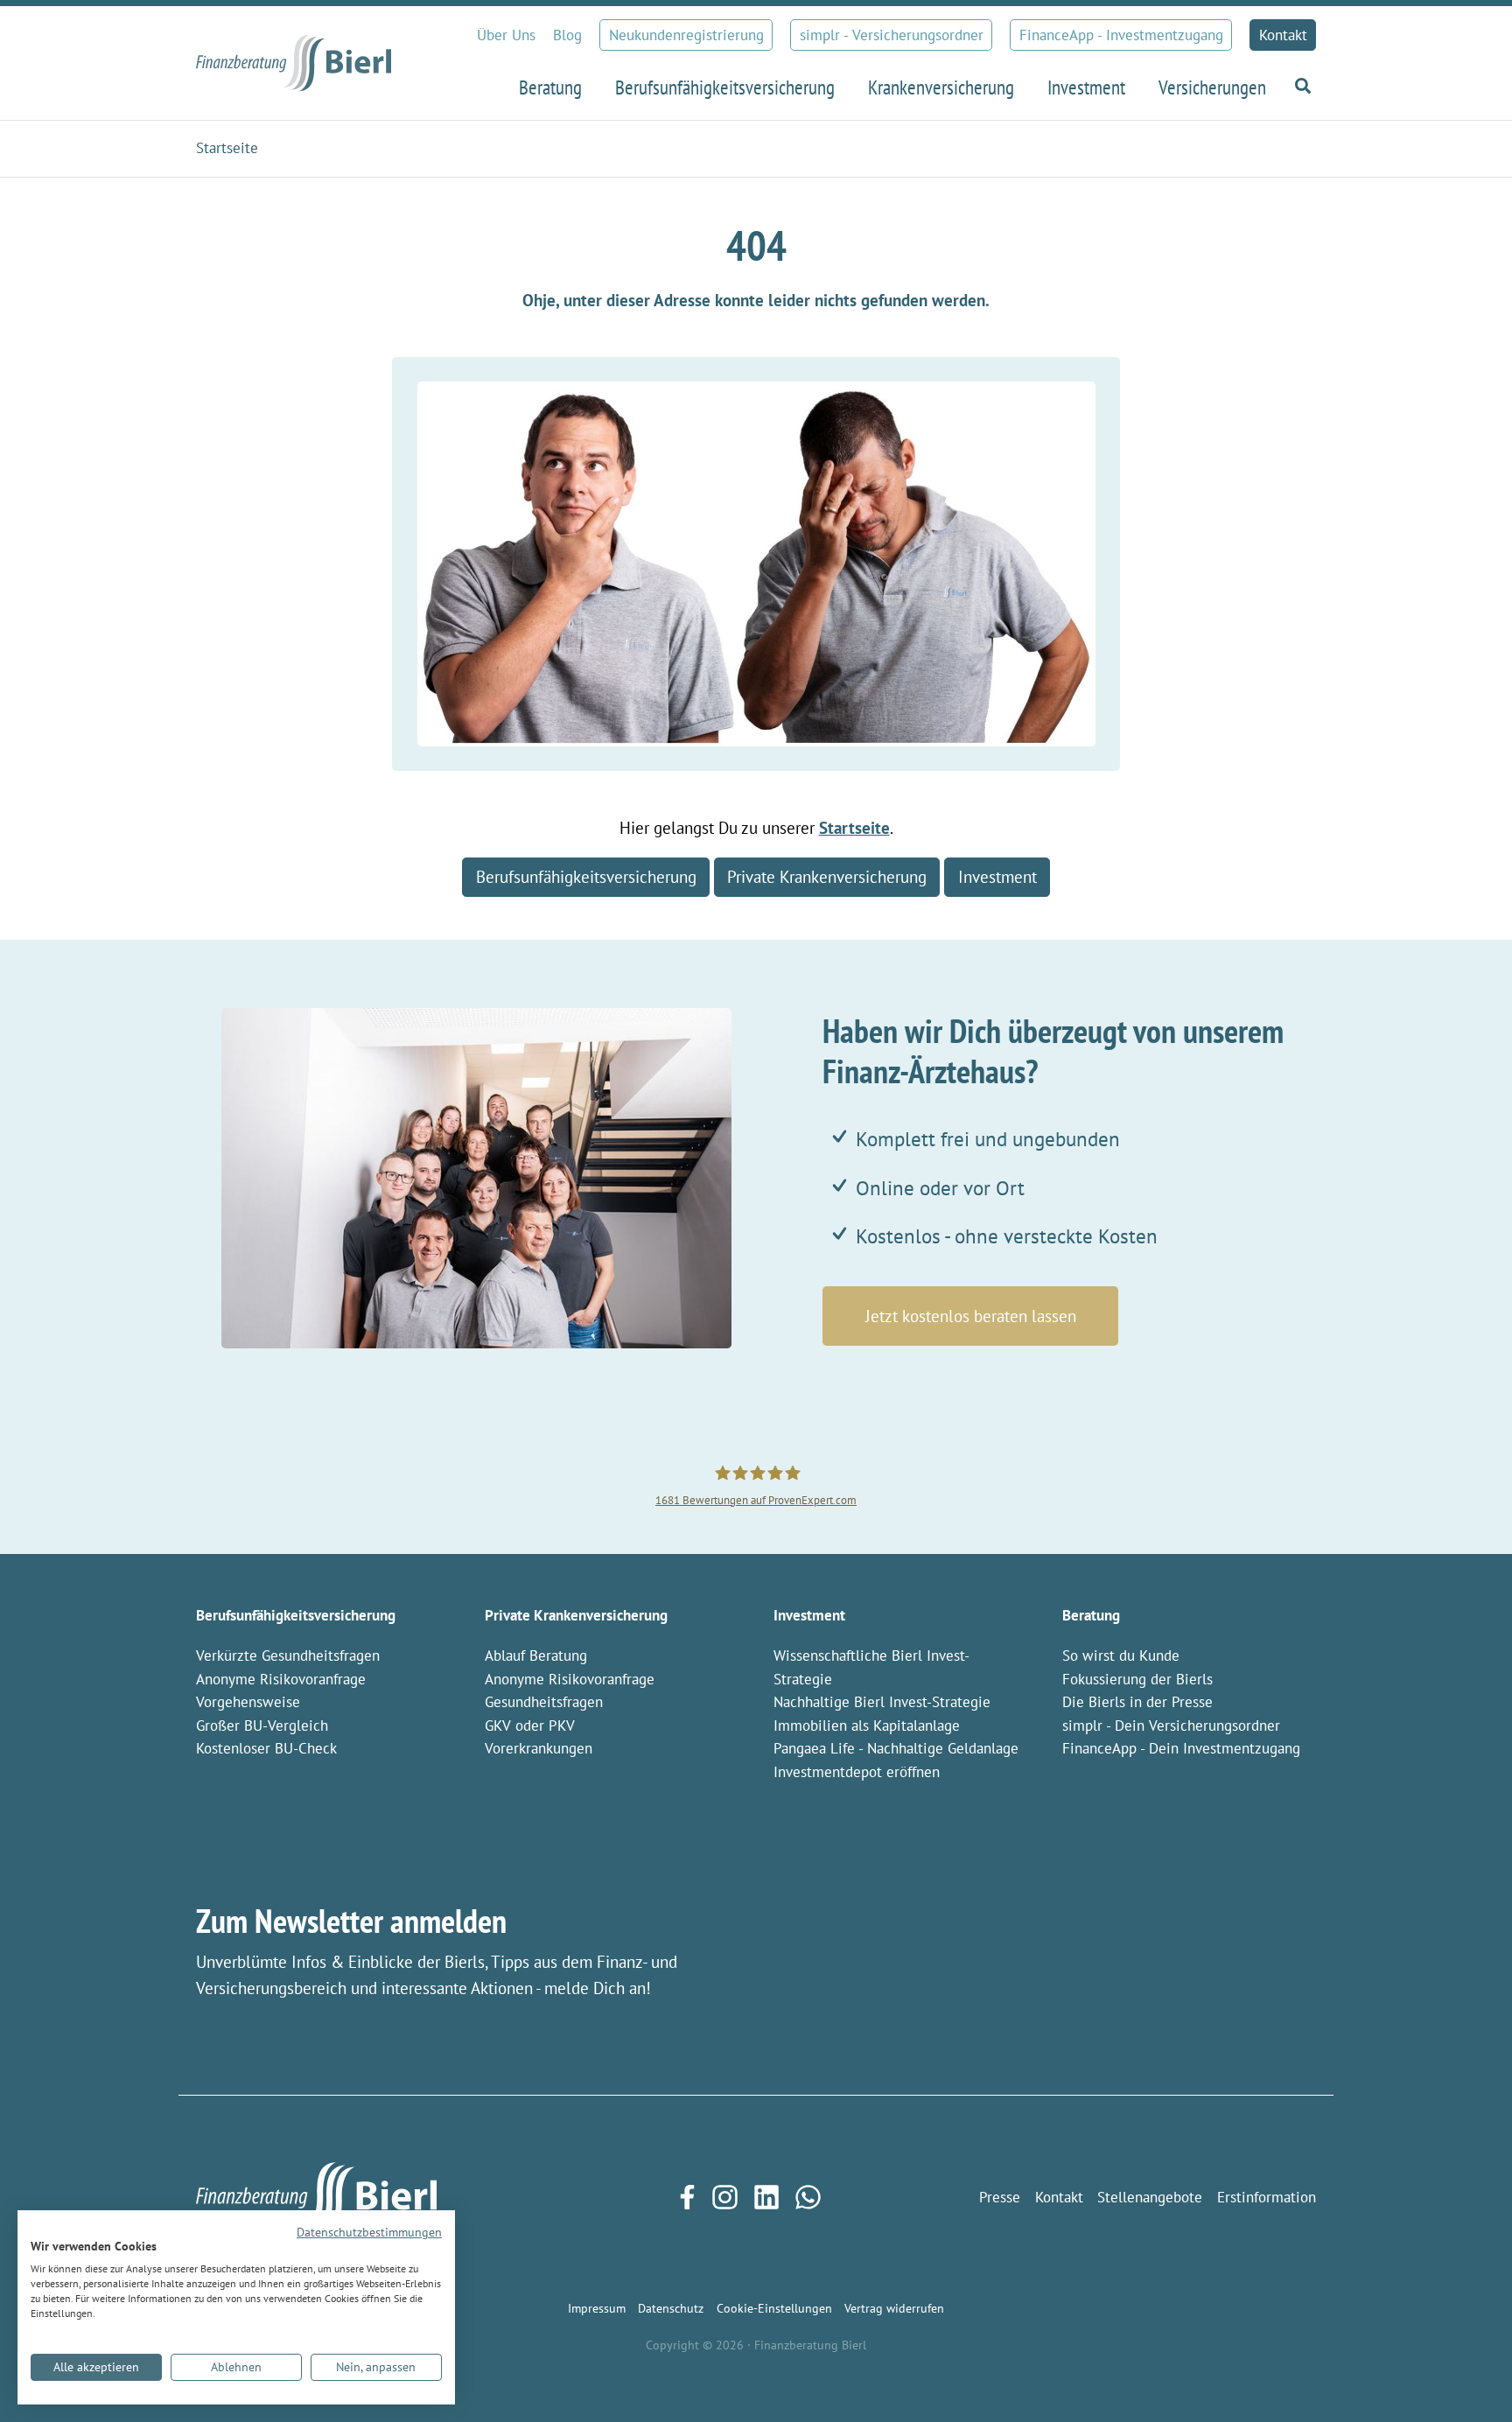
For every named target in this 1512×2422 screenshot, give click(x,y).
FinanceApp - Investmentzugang (1121, 35)
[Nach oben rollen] (1470, 2380)
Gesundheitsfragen (544, 1702)
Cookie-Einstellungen (774, 2308)
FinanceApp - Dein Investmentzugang (1181, 1748)
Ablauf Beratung (536, 1655)
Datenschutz (671, 2308)
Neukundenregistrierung (686, 35)
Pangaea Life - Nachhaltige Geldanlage (896, 1748)
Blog (567, 35)
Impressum (597, 2308)
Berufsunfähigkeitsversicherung (586, 877)
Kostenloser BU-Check (266, 1748)
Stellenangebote (1150, 2197)
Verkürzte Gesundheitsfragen (288, 1655)
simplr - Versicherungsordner (892, 35)
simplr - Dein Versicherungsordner (1171, 1725)
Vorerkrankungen (539, 1748)
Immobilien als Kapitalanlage (867, 1725)
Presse (1000, 2197)
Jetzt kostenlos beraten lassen (971, 1316)
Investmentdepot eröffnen (857, 1772)
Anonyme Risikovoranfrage (281, 1679)
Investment (997, 877)
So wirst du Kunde (1121, 1655)
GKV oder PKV (530, 1725)
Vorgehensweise (248, 1702)
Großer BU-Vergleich (262, 1725)
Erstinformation (1267, 2197)
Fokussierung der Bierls (1137, 1679)
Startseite (854, 828)
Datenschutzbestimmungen (369, 2232)
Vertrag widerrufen (894, 2308)
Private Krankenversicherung (827, 877)
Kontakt (1283, 35)
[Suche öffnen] (1299, 86)
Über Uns (506, 35)
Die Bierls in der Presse (1137, 1702)
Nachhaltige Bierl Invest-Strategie (882, 1702)
